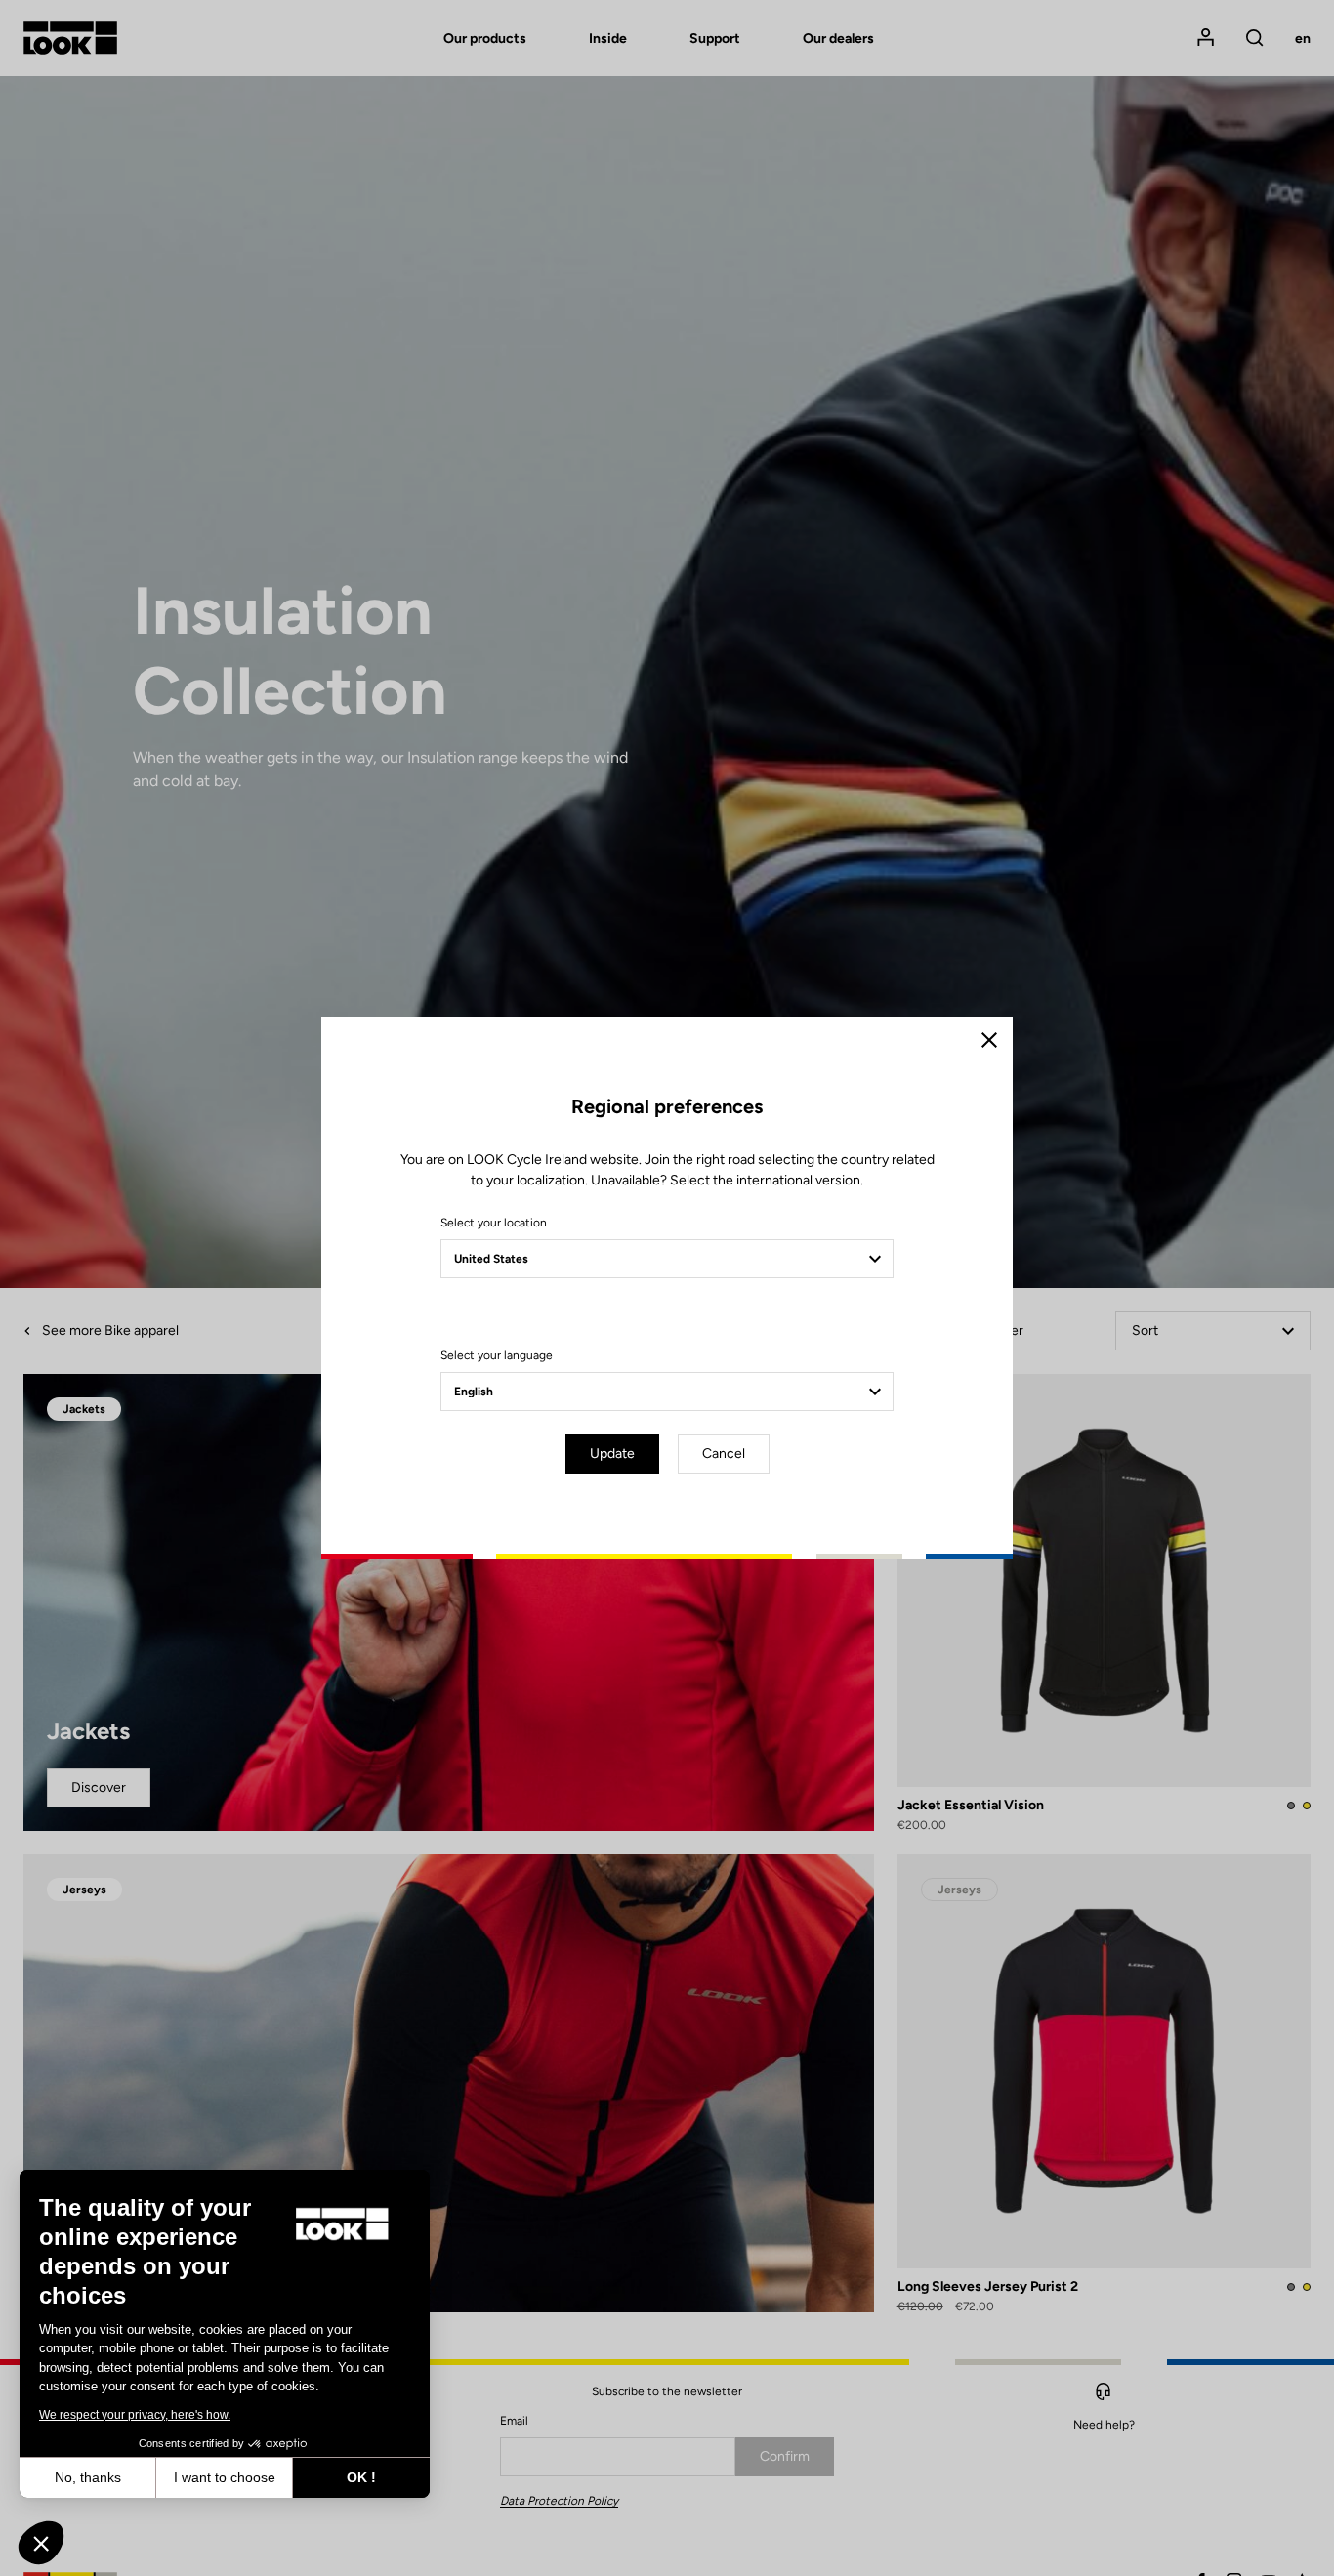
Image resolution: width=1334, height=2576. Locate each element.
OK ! (361, 2477)
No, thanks (88, 2477)
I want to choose (225, 2477)
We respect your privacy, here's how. (135, 2415)
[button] (41, 2543)
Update (612, 1454)
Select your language (497, 1355)
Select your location (494, 1223)
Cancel (724, 1454)
